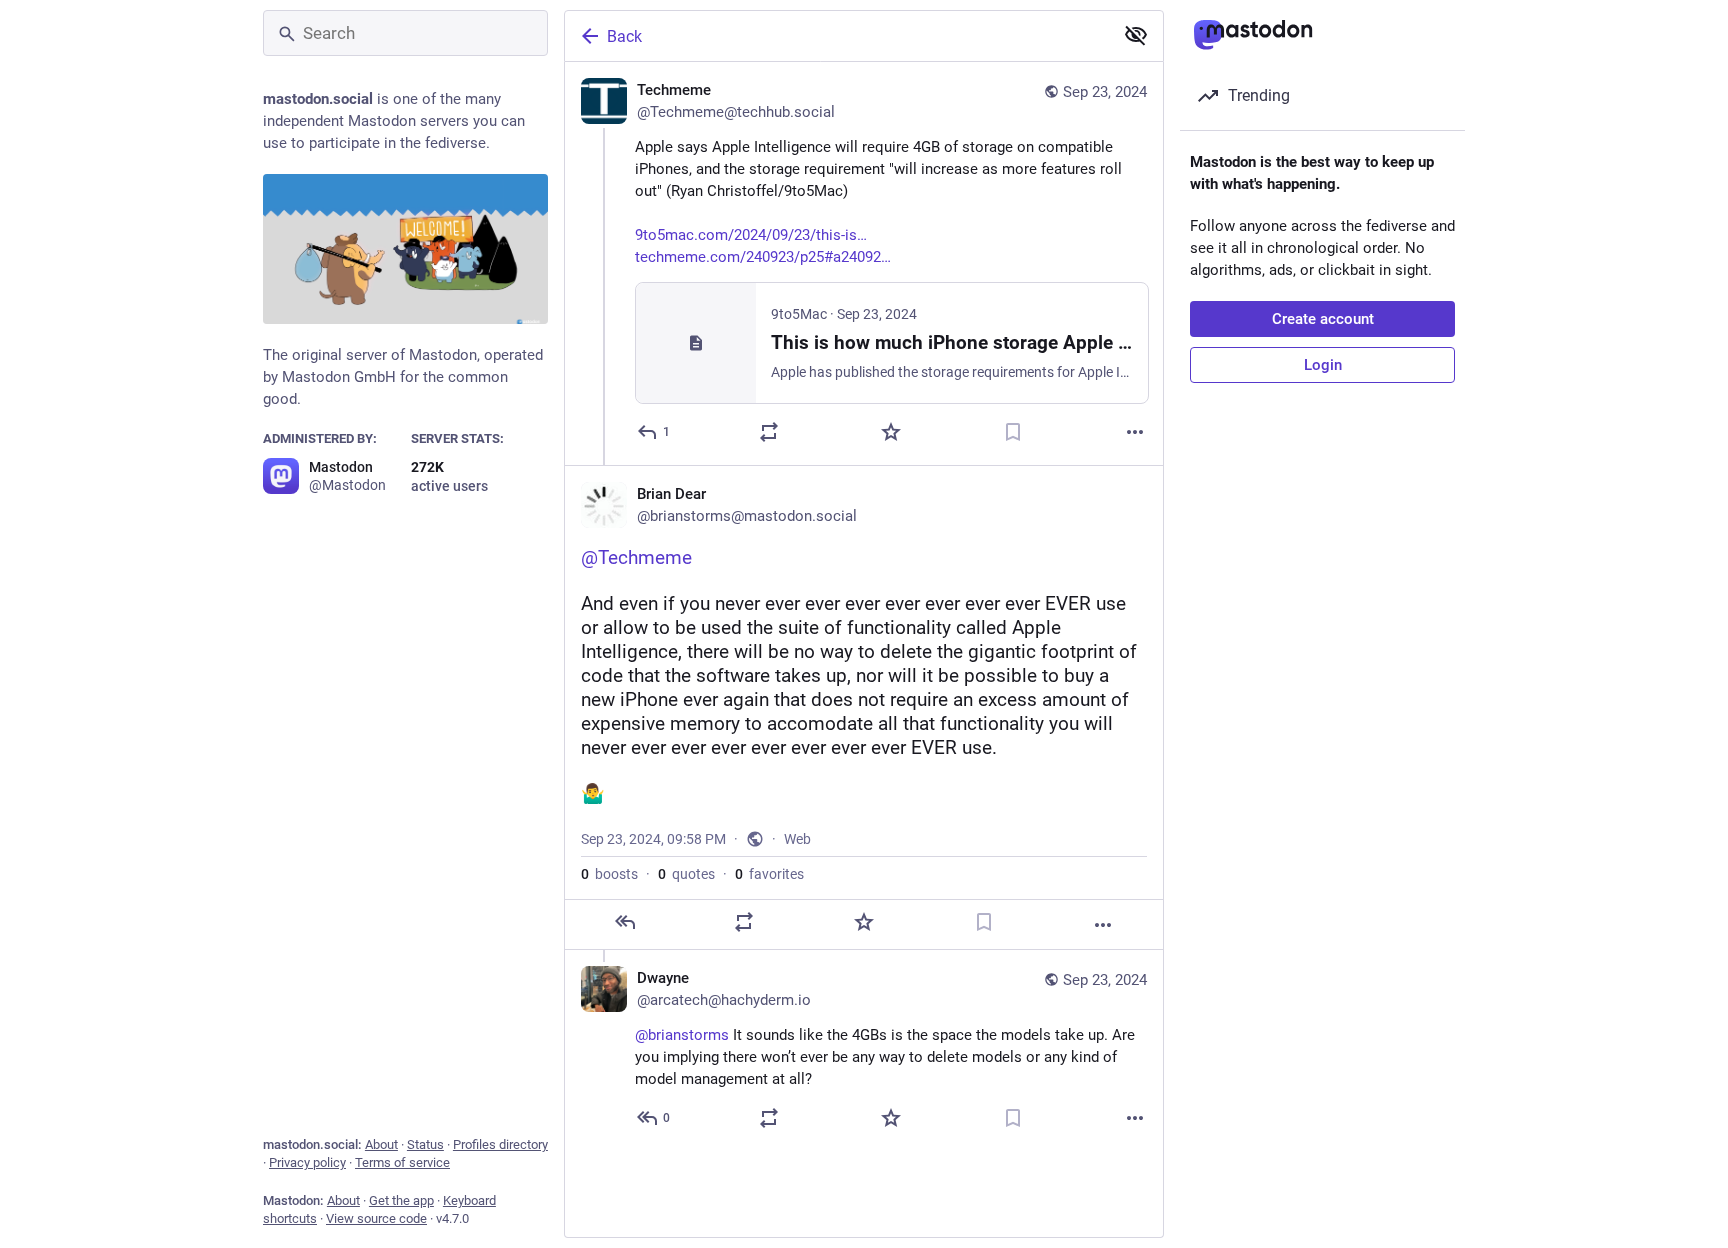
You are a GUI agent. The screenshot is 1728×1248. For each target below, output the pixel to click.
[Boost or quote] (769, 432)
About (381, 1144)
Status (425, 1144)
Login (1323, 365)
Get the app (401, 1200)
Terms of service (402, 1162)
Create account (1323, 319)
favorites (769, 874)
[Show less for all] (1136, 35)
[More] (1135, 432)
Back (624, 36)
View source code (376, 1218)
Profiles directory (500, 1144)
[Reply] (625, 922)
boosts (609, 874)
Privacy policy (307, 1162)
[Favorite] (891, 432)
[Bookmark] (1013, 432)
